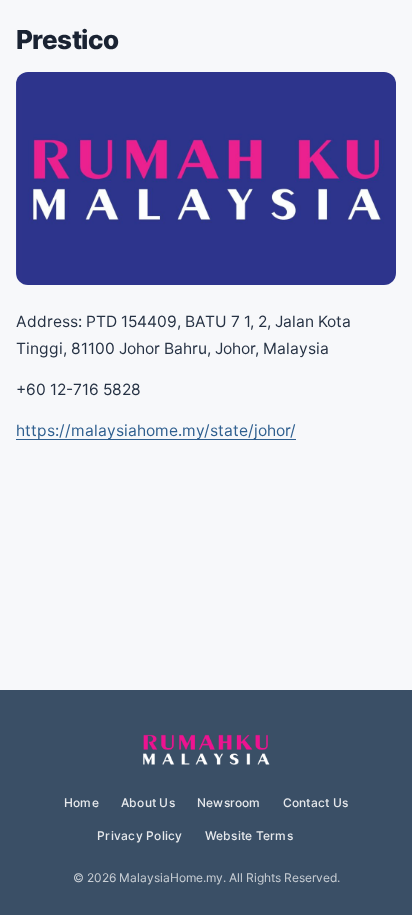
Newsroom (229, 802)
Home (81, 802)
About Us (148, 802)
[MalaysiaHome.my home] (206, 751)
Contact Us (315, 802)
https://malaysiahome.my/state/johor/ (156, 430)
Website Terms (249, 835)
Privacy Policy (139, 835)
